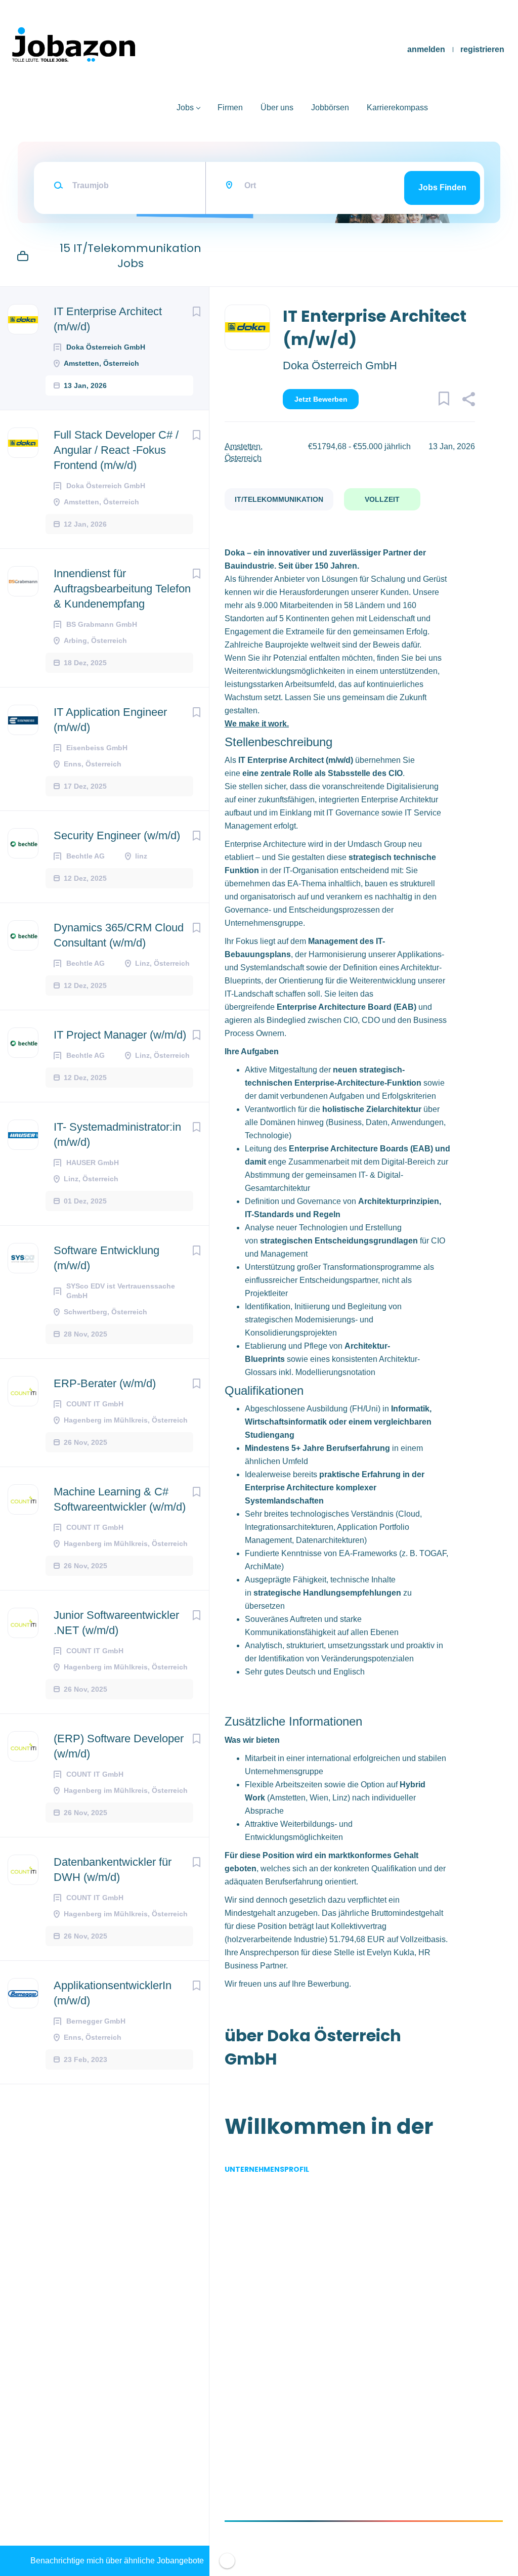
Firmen (230, 108)
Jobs (185, 108)
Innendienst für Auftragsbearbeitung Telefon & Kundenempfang (122, 589)
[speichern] (196, 312)
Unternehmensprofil (267, 2169)
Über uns (277, 108)
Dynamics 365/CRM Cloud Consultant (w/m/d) (119, 935)
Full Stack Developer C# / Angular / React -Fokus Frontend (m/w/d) (116, 450)
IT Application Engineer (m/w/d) (110, 720)
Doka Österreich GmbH (340, 366)
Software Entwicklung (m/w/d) (106, 1258)
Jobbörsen (330, 108)
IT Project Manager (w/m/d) (120, 1035)
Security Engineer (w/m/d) (117, 835)
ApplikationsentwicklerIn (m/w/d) (113, 1993)
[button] (468, 401)
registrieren (482, 49)
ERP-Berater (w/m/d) (105, 1383)
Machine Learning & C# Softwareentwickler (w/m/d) (120, 1499)
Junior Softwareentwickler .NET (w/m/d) (116, 1623)
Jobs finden (442, 187)
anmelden (426, 49)
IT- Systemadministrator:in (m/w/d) (117, 1134)
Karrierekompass (397, 108)
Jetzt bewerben (321, 399)
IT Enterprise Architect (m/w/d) (108, 319)
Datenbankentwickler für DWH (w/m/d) (113, 1870)
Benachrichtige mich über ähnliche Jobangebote (117, 2561)
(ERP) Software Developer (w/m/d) (119, 1746)
